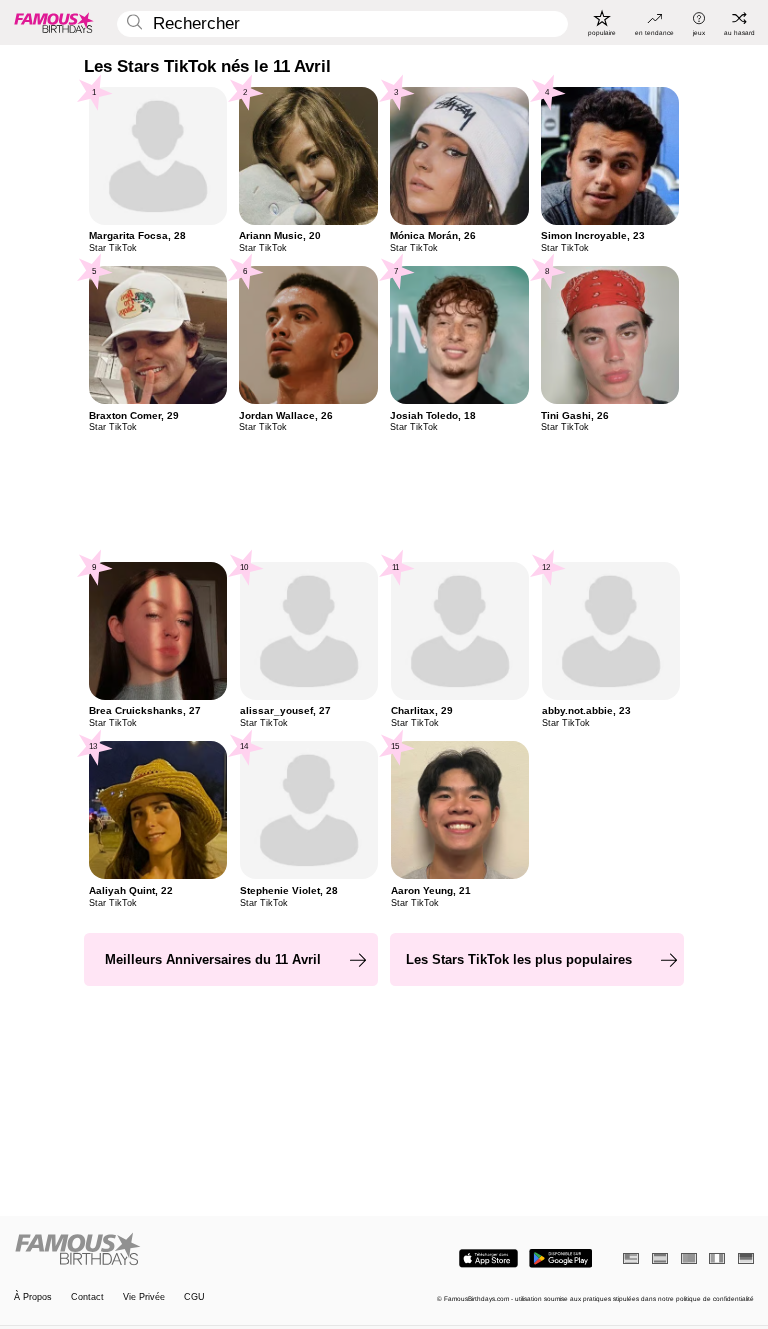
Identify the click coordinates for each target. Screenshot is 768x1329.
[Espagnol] (660, 1258)
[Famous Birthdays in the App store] (488, 1258)
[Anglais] (631, 1258)
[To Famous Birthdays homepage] (54, 22)
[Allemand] (746, 1258)
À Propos (33, 1297)
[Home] (196, 1250)
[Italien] (717, 1258)
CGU (194, 1297)
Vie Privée (144, 1297)
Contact (87, 1297)
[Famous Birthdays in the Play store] (560, 1258)
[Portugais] (689, 1258)
